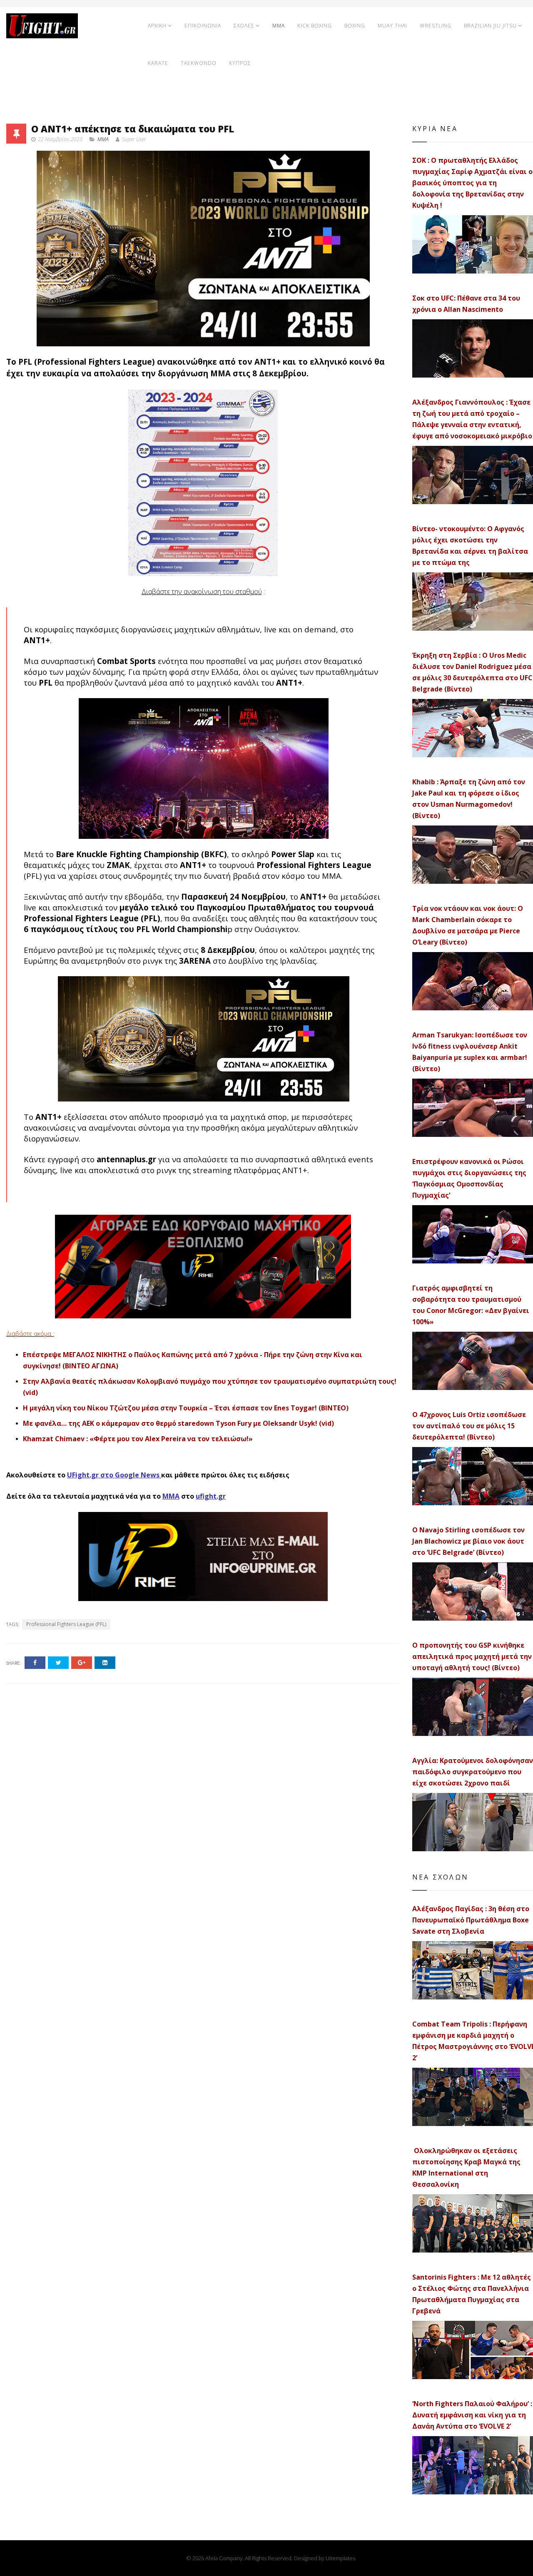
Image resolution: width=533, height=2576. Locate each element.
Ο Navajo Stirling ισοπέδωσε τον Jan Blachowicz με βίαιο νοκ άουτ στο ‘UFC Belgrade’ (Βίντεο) (468, 1541)
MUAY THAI (392, 26)
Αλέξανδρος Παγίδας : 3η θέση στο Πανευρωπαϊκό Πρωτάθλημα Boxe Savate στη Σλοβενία (471, 1920)
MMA (279, 26)
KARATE (158, 63)
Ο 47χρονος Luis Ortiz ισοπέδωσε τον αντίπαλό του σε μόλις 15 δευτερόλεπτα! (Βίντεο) (469, 1426)
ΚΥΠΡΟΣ (240, 63)
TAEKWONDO (199, 63)
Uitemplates (340, 2558)
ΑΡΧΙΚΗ (157, 26)
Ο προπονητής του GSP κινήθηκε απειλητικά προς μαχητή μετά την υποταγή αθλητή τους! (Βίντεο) (472, 1656)
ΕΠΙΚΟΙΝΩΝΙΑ (203, 26)
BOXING (355, 26)
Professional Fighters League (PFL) (66, 1624)
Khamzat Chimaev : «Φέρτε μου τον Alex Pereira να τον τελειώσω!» (138, 1439)
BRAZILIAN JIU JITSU (490, 26)
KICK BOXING (315, 26)
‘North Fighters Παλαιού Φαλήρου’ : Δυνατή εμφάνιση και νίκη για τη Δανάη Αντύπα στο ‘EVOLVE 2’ (472, 2415)
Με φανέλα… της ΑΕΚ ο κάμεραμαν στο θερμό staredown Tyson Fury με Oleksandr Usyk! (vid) (178, 1423)
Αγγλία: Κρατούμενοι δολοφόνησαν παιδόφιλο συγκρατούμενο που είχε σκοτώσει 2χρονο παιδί (473, 1772)
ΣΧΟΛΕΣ (244, 26)
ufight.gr (211, 1496)
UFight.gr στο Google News (113, 1475)
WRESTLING (436, 26)
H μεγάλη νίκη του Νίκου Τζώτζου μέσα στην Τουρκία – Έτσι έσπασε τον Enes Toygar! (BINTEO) (186, 1408)
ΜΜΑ (171, 1496)
